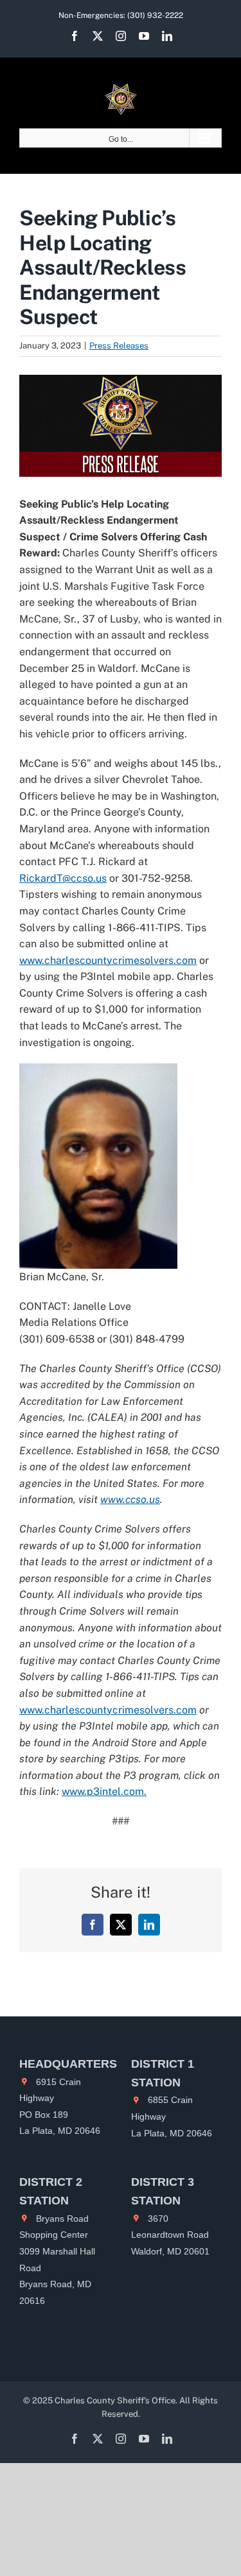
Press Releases (119, 346)
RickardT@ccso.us (63, 878)
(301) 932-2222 (155, 15)
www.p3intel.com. (104, 1791)
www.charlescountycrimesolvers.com (108, 960)
